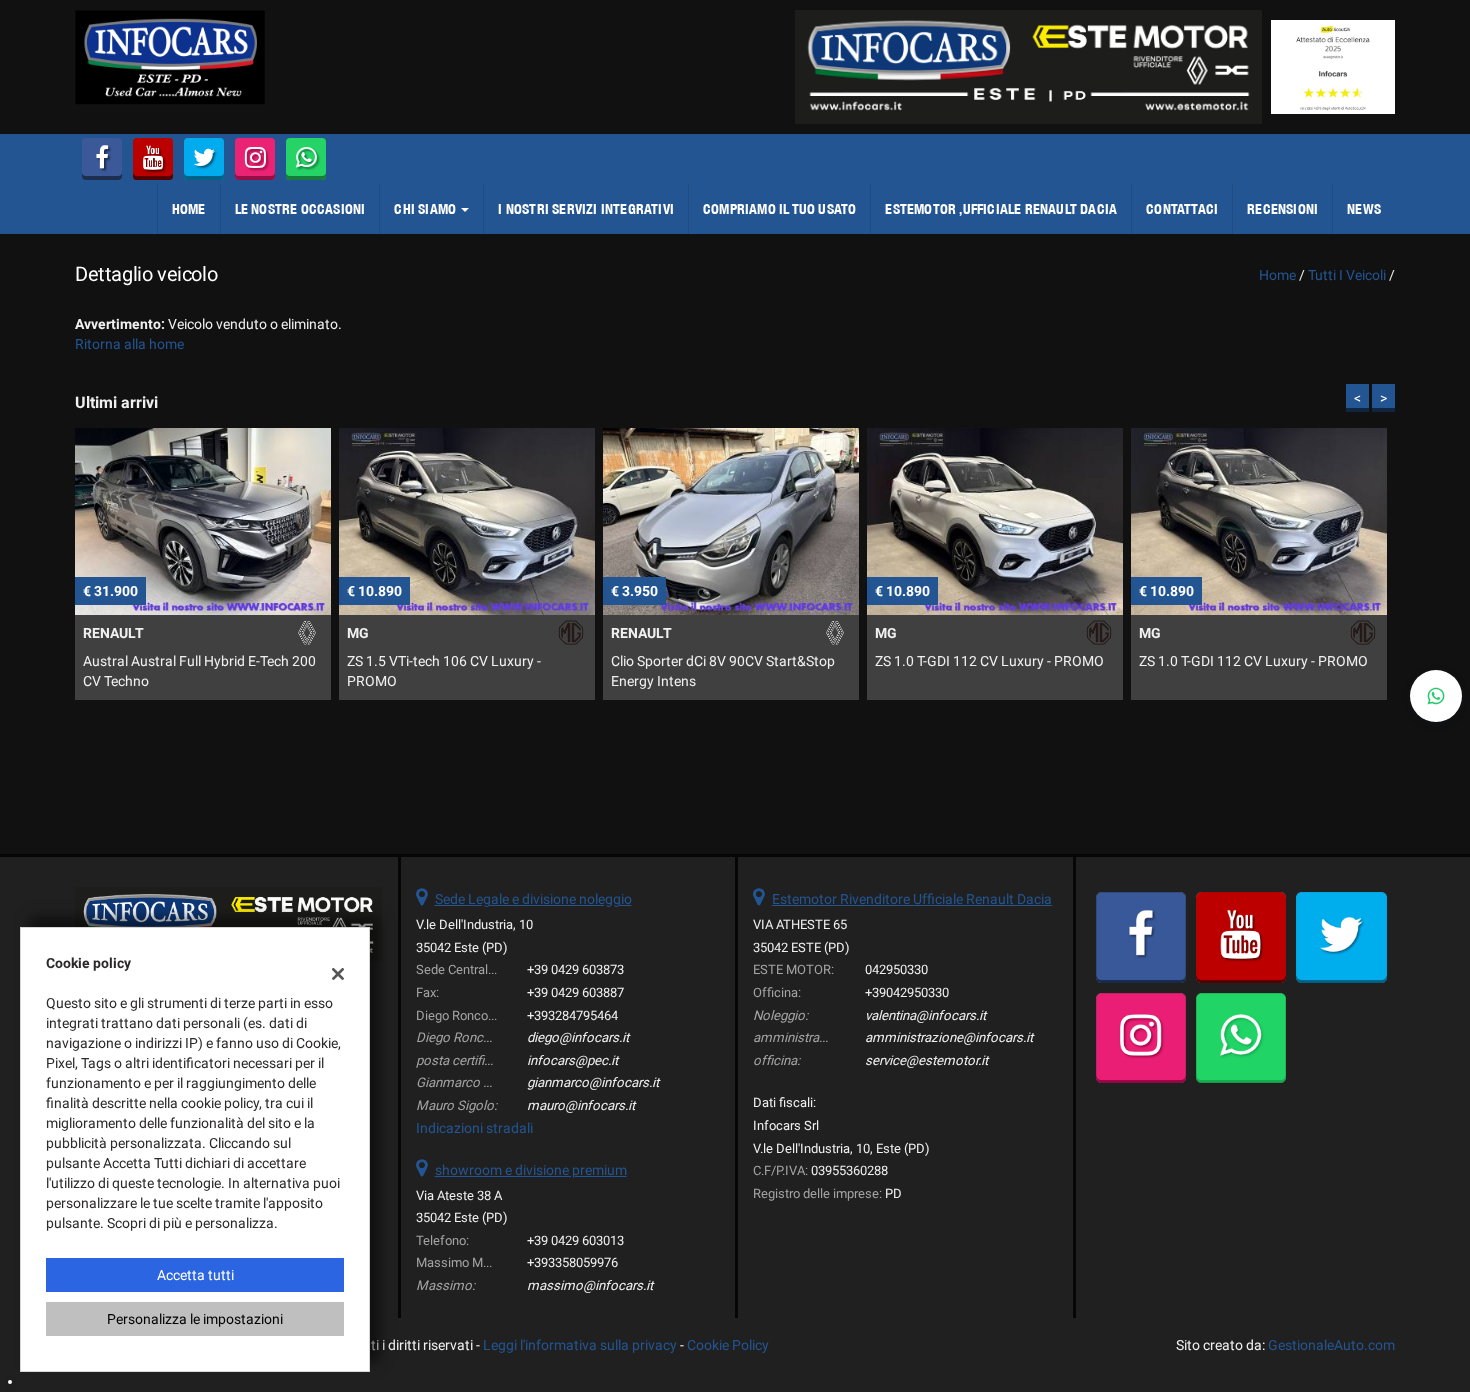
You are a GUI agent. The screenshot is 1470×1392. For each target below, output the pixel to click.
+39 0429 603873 (575, 969)
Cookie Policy (728, 1345)
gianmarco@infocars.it (593, 1082)
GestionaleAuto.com (1331, 1345)
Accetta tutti (195, 1275)
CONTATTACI (1182, 209)
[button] (1436, 696)
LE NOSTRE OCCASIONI (300, 209)
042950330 (896, 969)
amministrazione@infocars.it (949, 1037)
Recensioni (1282, 209)
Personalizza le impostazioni (195, 1319)
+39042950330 (907, 992)
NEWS (1364, 209)
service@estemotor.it (926, 1060)
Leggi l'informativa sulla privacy (580, 1345)
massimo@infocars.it (590, 1285)
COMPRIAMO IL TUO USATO (779, 209)
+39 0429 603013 (575, 1240)
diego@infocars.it (578, 1037)
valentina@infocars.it (925, 1015)
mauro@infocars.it (581, 1105)
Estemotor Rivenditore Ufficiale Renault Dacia (912, 899)
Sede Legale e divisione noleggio (533, 899)
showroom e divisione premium (531, 1170)
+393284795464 (572, 1015)
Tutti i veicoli (1347, 275)
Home (189, 209)
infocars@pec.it (572, 1060)
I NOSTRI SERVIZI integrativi (586, 209)
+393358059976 (572, 1262)
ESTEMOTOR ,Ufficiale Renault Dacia (1001, 209)
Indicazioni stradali (474, 1128)
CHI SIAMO (426, 209)
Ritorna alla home (129, 344)
